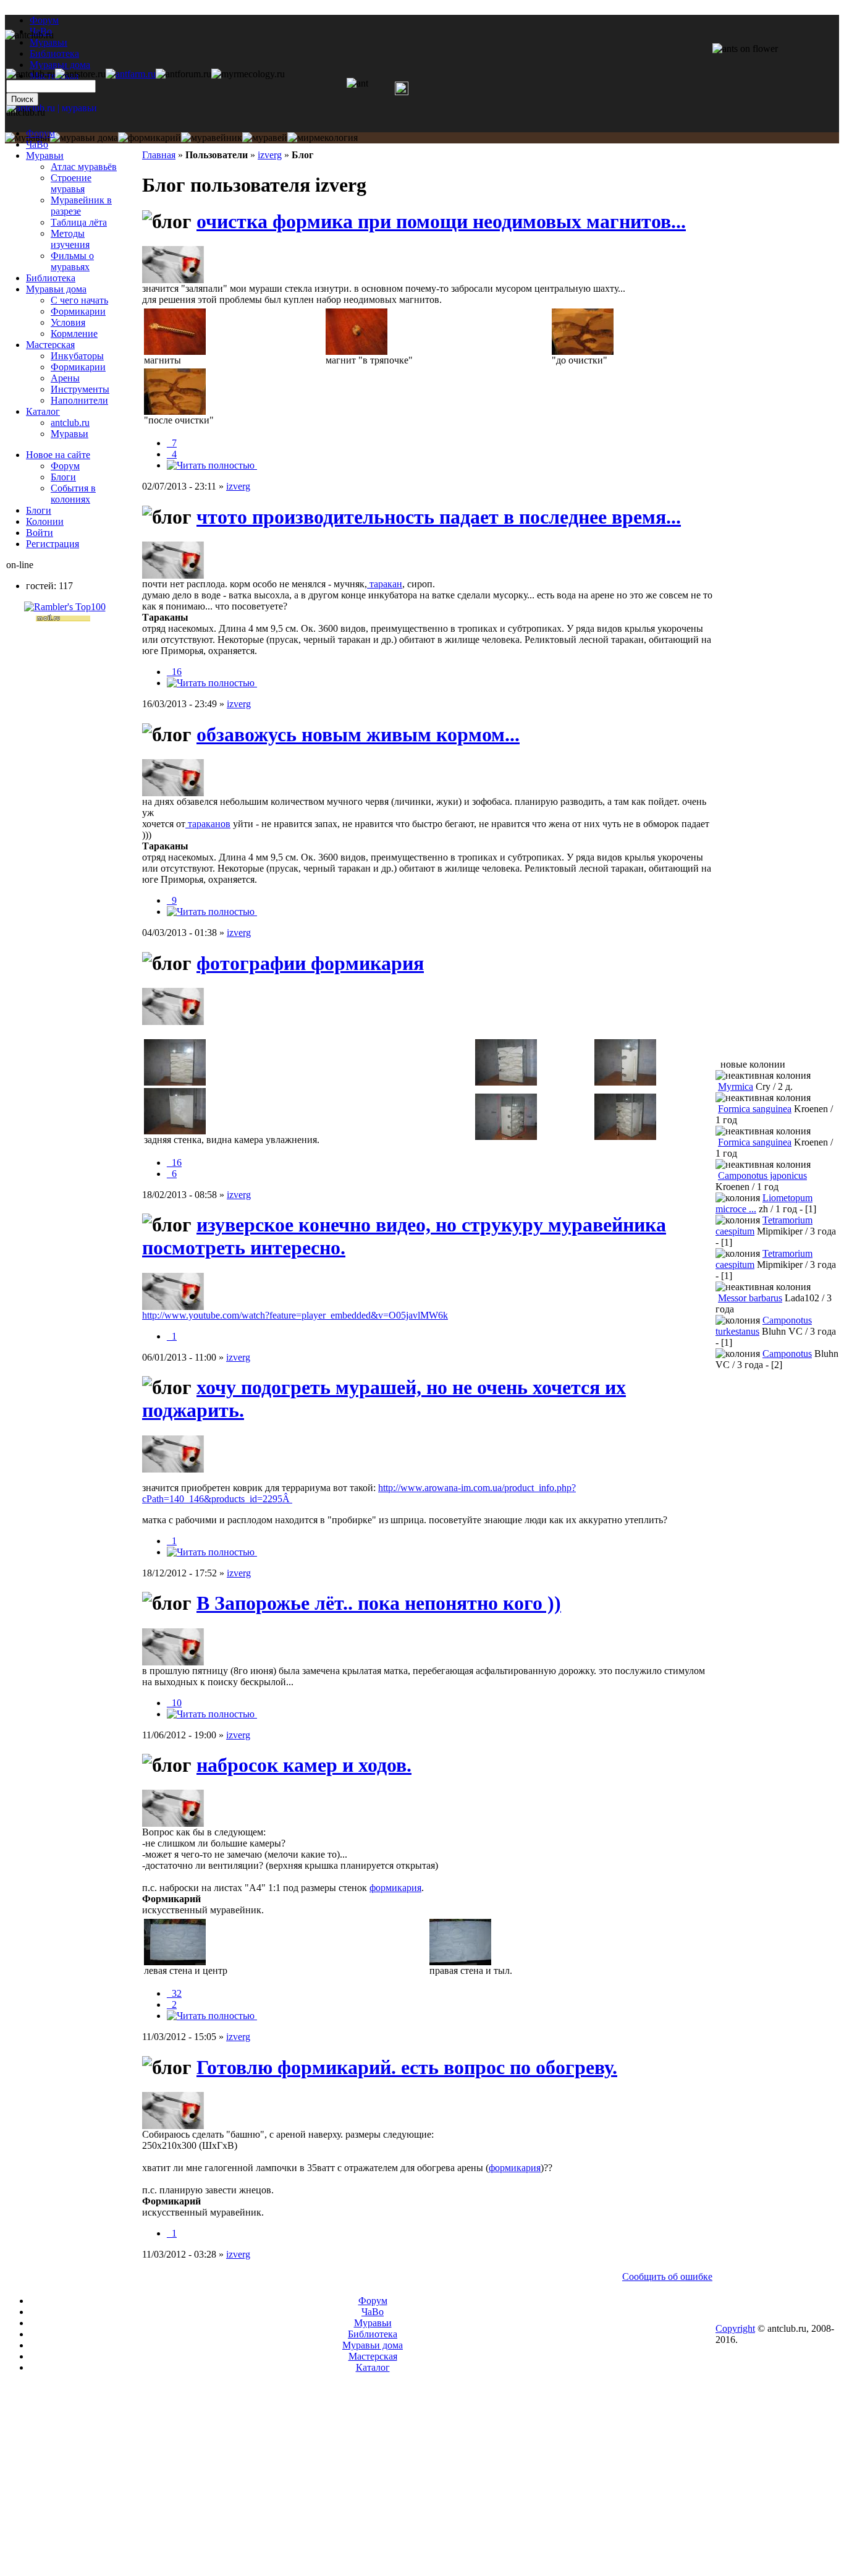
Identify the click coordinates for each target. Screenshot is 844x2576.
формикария (395, 1888)
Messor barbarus (750, 1298)
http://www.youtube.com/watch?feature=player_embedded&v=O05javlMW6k (295, 1315)
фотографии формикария (310, 963)
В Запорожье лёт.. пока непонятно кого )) (379, 1603)
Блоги (63, 477)
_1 (172, 1336)
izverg (270, 155)
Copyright (735, 2328)
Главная (159, 155)
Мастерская (50, 345)
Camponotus (787, 1354)
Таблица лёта (79, 222)
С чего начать (79, 300)
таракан (385, 584)
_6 (172, 1174)
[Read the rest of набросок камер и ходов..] (212, 2016)
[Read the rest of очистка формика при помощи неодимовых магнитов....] (212, 465)
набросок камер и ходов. (304, 1765)
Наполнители (79, 400)
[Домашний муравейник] (131, 74)
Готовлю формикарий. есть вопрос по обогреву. (407, 2067)
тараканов (208, 824)
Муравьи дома (56, 289)
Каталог (43, 411)
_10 (174, 1703)
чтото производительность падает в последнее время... (439, 517)
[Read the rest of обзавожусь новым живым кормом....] (212, 912)
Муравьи (45, 155)
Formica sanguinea (755, 1109)
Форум (44, 20)
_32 (174, 1993)
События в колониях (73, 494)
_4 (172, 454)
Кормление (74, 334)
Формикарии (78, 311)
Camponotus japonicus (762, 1175)
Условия (68, 322)
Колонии (45, 521)
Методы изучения (70, 239)
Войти (40, 533)
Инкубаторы (77, 356)
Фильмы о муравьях (72, 261)
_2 (172, 2004)
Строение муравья (71, 183)
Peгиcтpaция (53, 544)
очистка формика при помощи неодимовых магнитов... (441, 221)
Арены (65, 378)
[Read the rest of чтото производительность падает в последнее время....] (212, 683)
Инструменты (80, 389)
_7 (172, 443)
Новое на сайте (58, 455)
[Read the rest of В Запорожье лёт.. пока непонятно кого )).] (212, 1714)
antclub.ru (70, 423)
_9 (172, 900)
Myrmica (736, 1086)
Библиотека (51, 278)
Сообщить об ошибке (667, 2276)
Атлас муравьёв (84, 167)
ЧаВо (37, 144)
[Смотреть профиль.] (173, 280)
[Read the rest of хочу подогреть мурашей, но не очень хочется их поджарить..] (212, 1552)
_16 (174, 672)
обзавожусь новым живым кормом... (358, 734)
